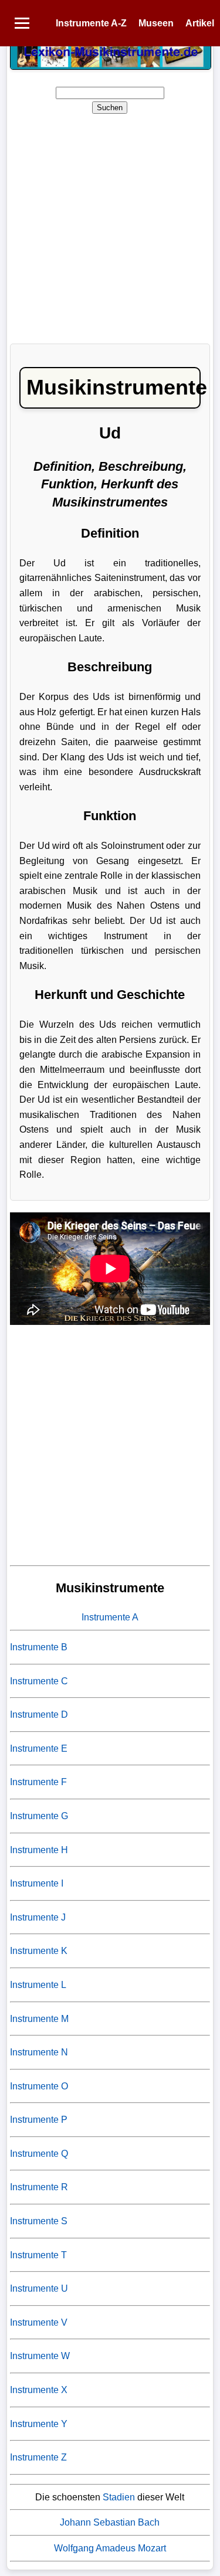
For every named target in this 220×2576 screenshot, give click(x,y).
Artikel (200, 23)
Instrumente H (39, 1850)
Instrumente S (39, 2221)
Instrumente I (37, 1883)
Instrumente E (39, 1749)
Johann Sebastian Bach (110, 2522)
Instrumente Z (38, 2457)
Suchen (110, 108)
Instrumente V (39, 2322)
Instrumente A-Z (91, 23)
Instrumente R (39, 2187)
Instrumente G (39, 1816)
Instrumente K (39, 1951)
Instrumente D (39, 1714)
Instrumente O (39, 2086)
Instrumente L (38, 1985)
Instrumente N (39, 2052)
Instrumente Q (39, 2154)
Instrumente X (39, 2390)
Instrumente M (39, 2019)
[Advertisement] (110, 225)
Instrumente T (38, 2255)
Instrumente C (39, 1681)
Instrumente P (39, 2120)
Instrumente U (39, 2288)
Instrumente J (38, 1917)
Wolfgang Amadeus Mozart (110, 2548)
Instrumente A (110, 1617)
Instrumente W (40, 2356)
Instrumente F (38, 1782)
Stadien (119, 2497)
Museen (156, 23)
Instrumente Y (39, 2424)
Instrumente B (39, 1647)
